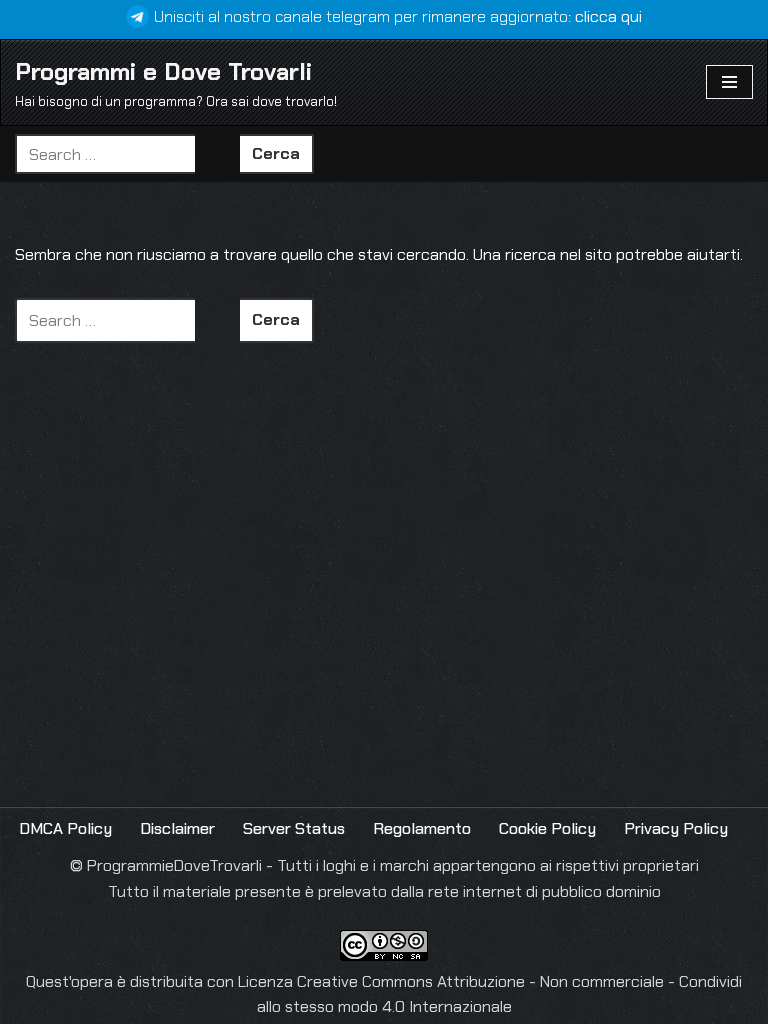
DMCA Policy (65, 828)
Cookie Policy (547, 828)
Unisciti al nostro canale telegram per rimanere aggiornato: (398, 16)
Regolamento (422, 828)
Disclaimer (177, 828)
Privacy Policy (676, 828)
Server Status (294, 828)
